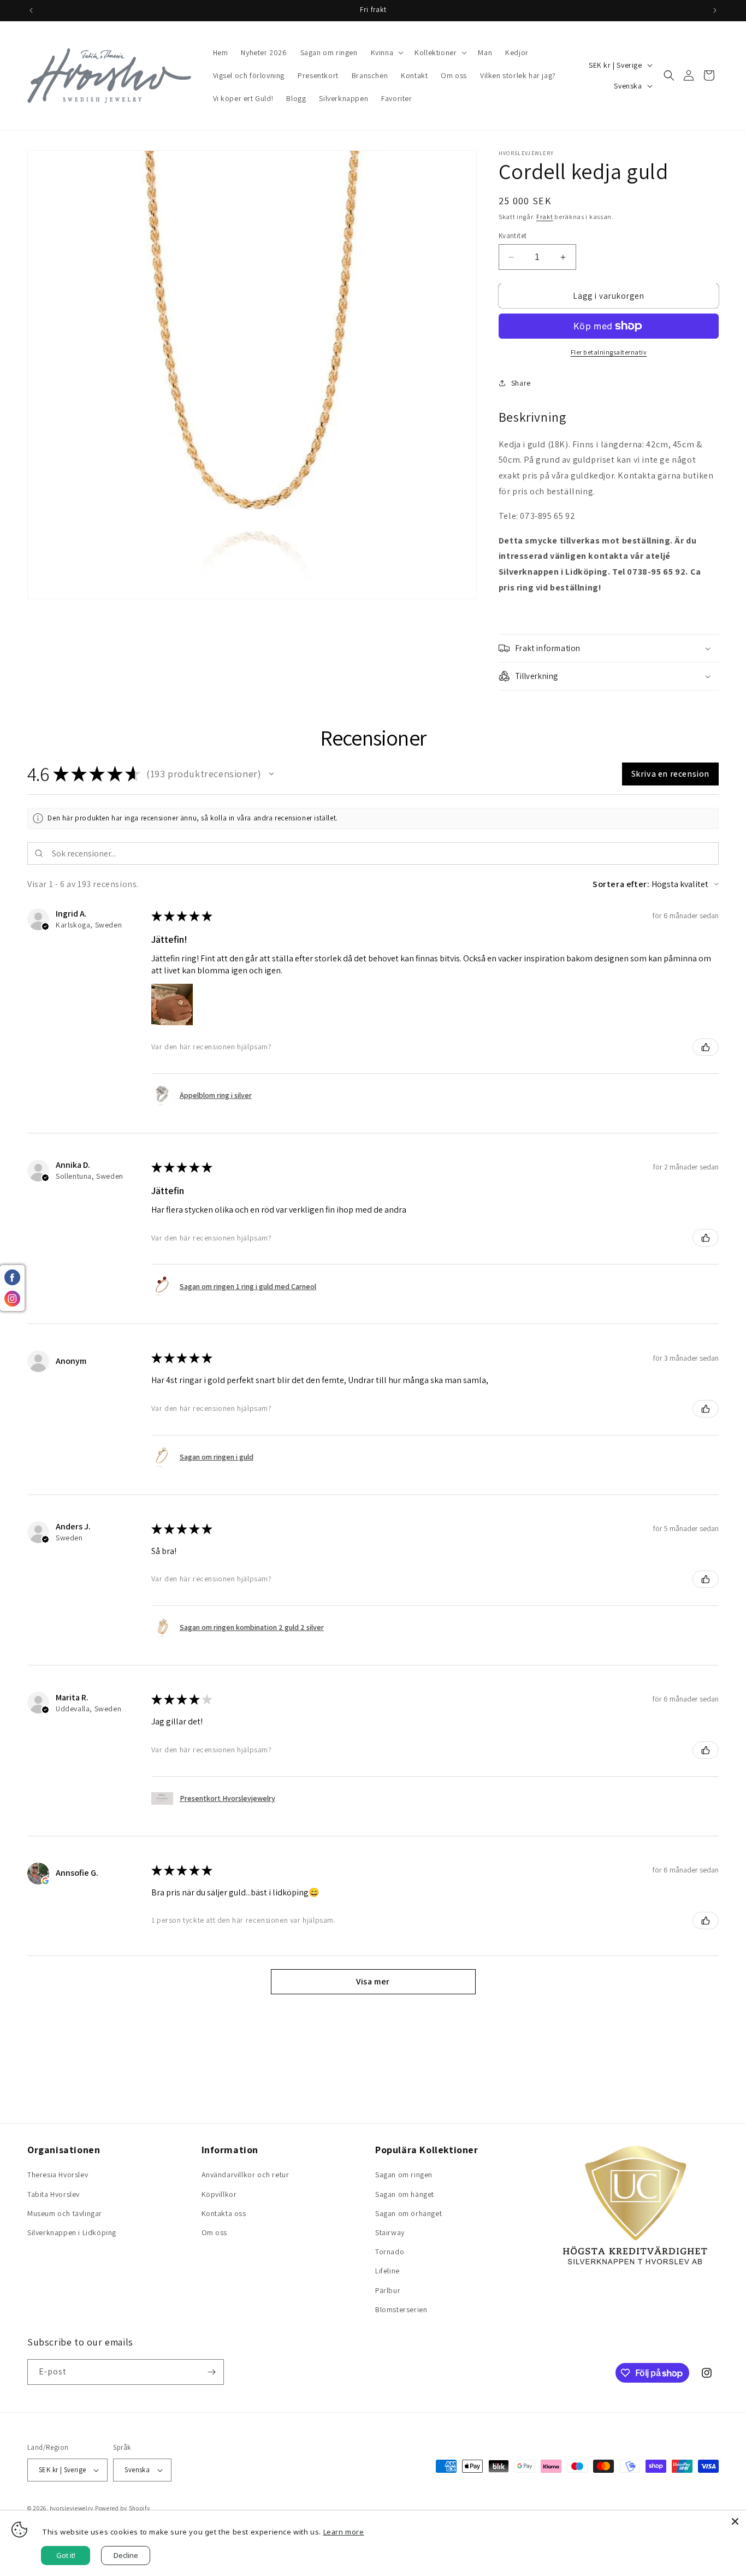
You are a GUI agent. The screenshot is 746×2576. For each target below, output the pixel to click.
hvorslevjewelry (72, 2508)
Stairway (390, 2232)
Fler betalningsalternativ (609, 352)
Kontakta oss (224, 2213)
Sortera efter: (621, 884)
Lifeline (387, 2271)
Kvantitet (513, 236)
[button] (386, 52)
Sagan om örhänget (408, 2213)
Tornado (390, 2252)
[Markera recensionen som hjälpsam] (706, 1047)
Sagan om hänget (405, 2194)
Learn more (344, 2532)
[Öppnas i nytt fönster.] (45, 1881)
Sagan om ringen (404, 2175)
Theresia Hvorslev (58, 2175)
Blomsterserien (401, 2309)
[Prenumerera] (211, 2372)
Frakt (545, 217)
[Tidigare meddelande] (31, 10)
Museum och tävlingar (65, 2213)
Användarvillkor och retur (245, 2175)
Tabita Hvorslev (54, 2194)
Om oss (215, 2232)
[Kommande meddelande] (715, 10)
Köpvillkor (219, 2194)
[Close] (735, 2521)
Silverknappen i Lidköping (72, 2232)
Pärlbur (388, 2290)
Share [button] (521, 383)
